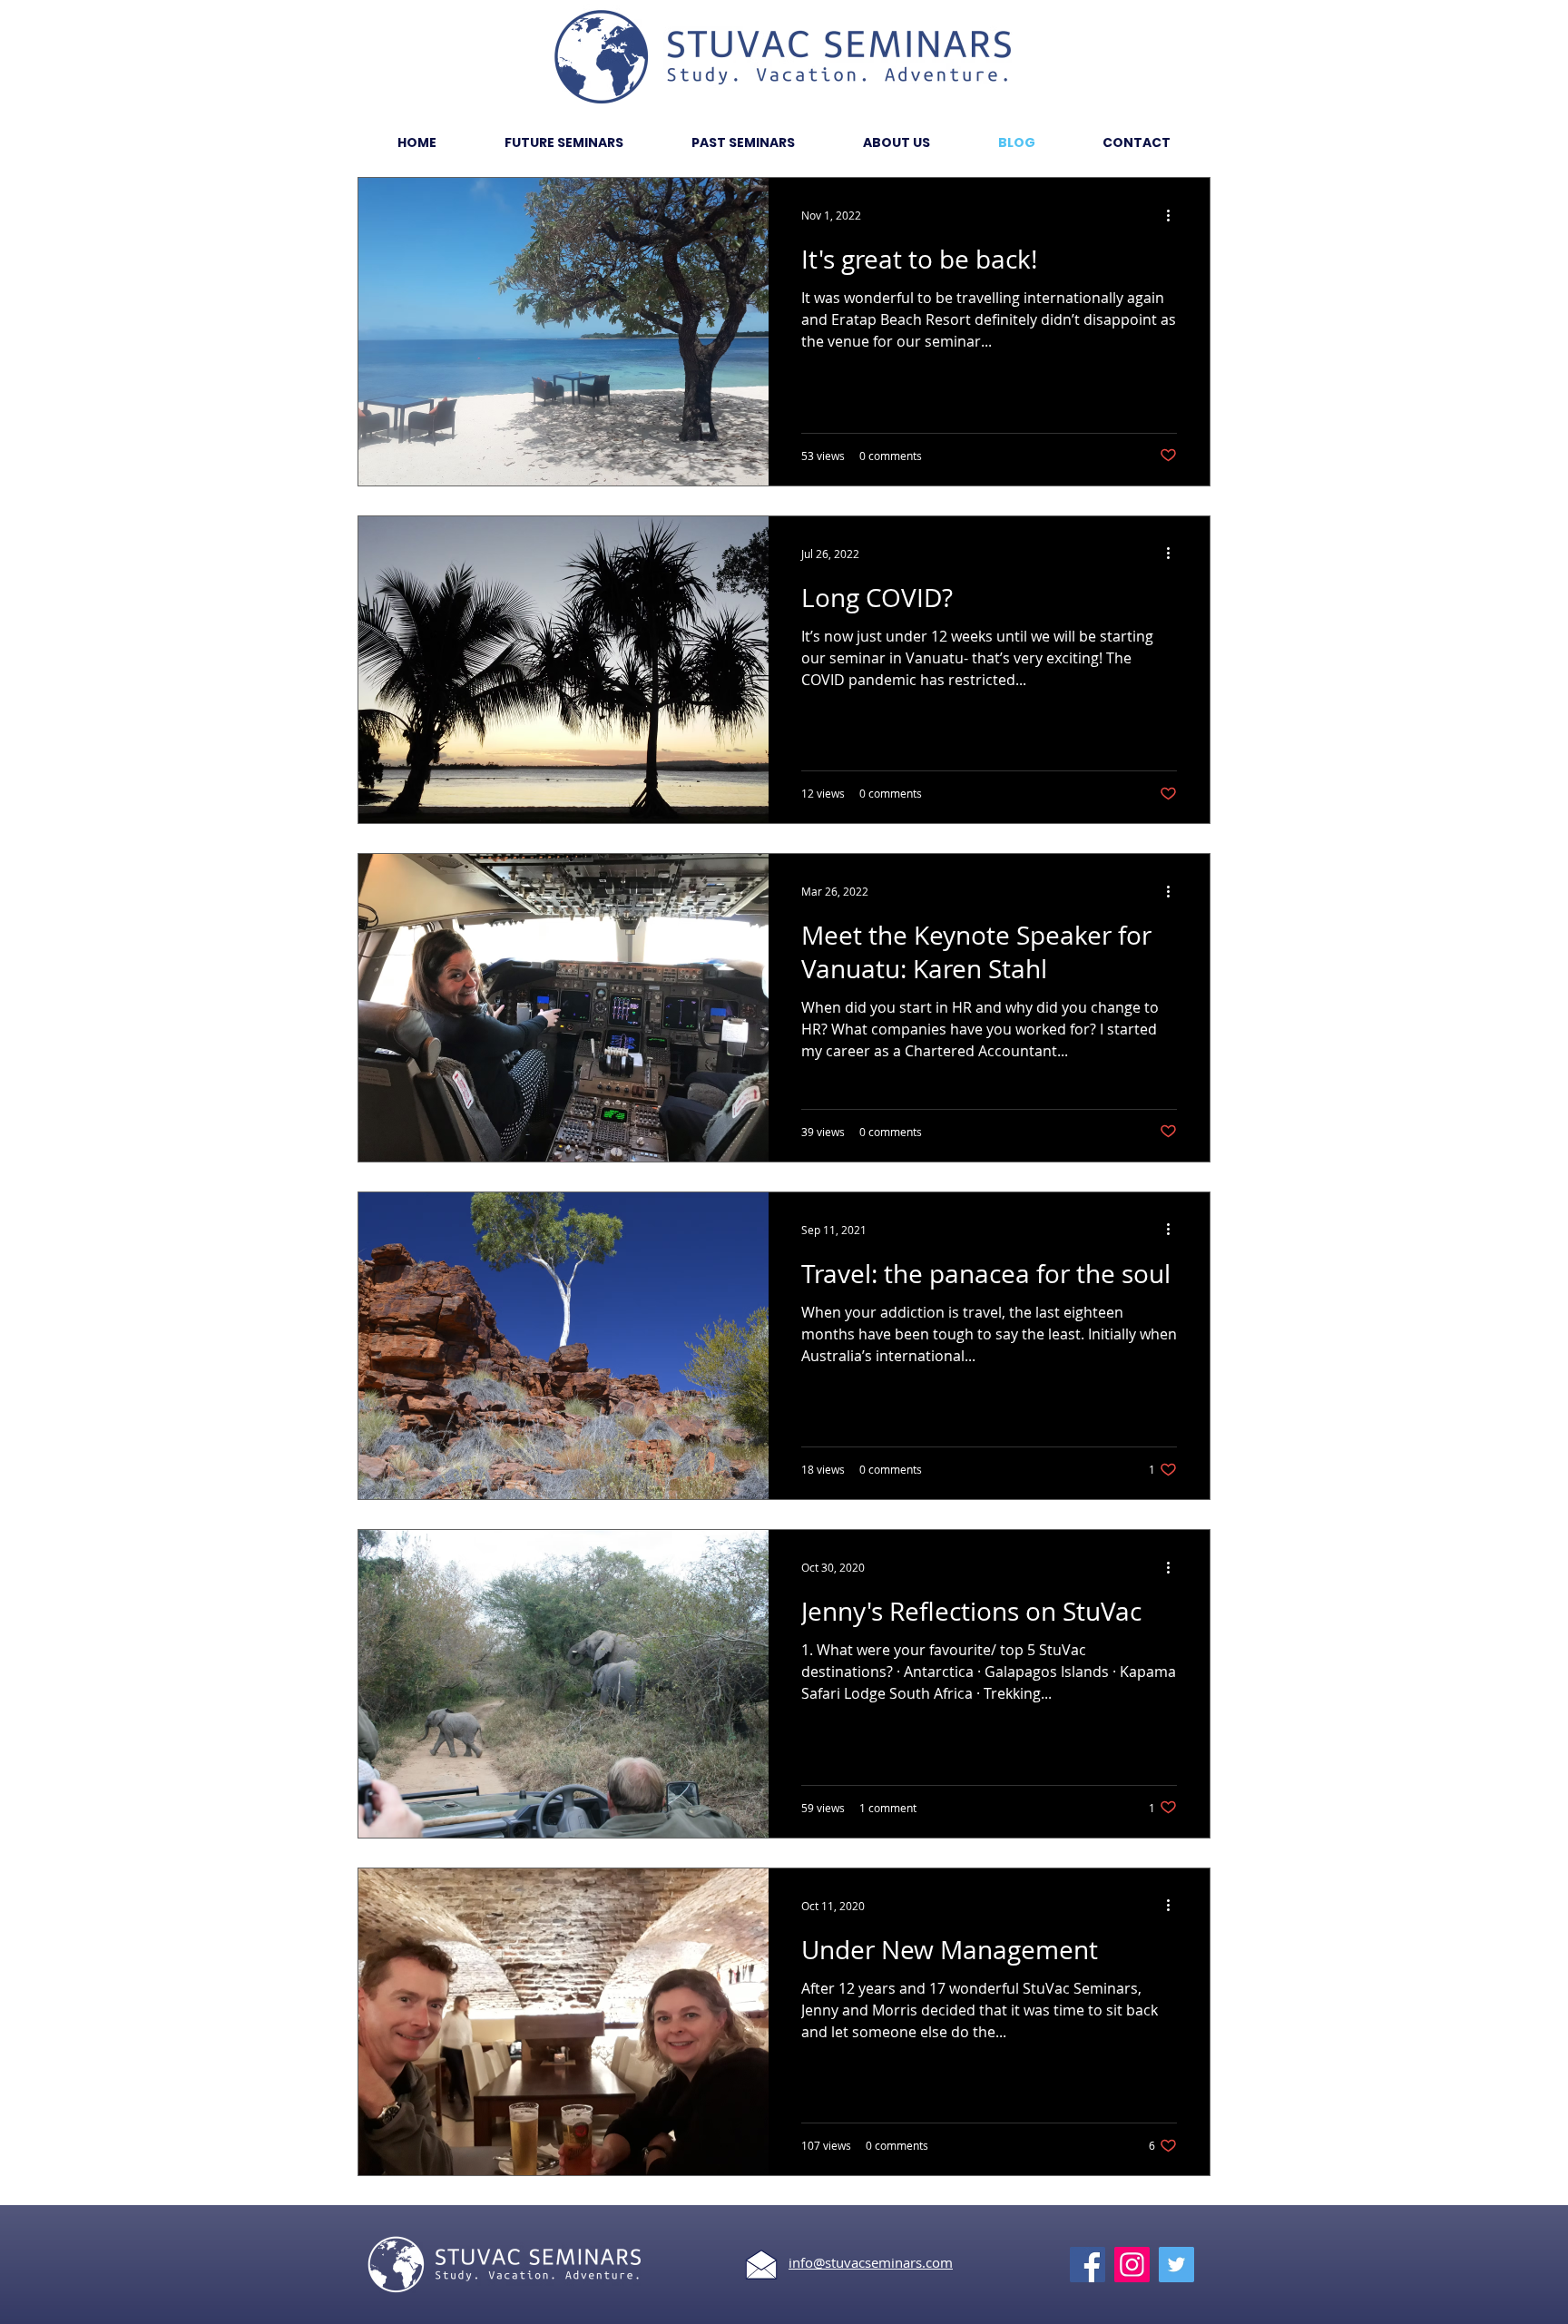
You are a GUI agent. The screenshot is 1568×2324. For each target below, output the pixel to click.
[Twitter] (1176, 2265)
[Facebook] (1088, 2265)
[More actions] (1174, 215)
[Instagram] (1132, 2265)
